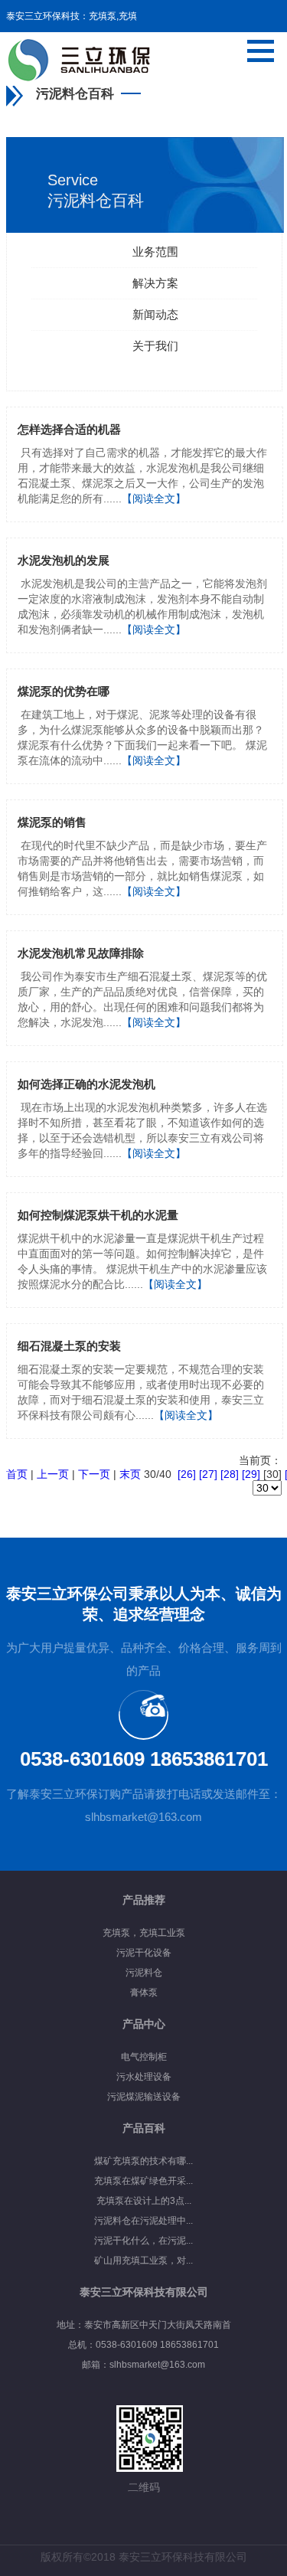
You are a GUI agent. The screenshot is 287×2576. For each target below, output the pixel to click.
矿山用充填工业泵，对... (143, 2261)
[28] (230, 1474)
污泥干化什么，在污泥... (143, 2241)
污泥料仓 (144, 1973)
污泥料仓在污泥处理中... (143, 2221)
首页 (17, 1474)
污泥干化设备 (144, 1953)
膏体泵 (144, 1992)
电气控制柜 (144, 2057)
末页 (130, 1474)
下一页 (94, 1474)
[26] (187, 1474)
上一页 (53, 1474)
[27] (208, 1474)
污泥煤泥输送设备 (144, 2097)
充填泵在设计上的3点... (144, 2201)
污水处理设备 (144, 2077)
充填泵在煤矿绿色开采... (143, 2181)
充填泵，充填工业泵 (144, 1933)
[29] (251, 1474)
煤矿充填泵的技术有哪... (143, 2161)
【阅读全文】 (154, 499)
